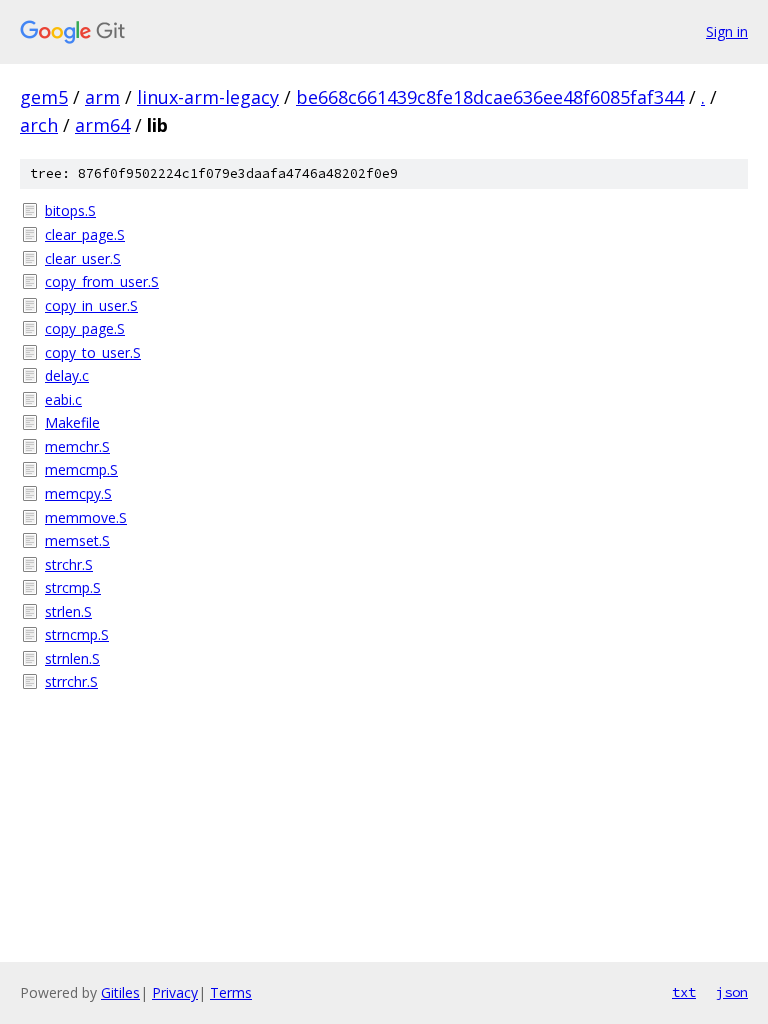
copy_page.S (85, 328)
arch (39, 125)
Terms (231, 992)
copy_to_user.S (93, 352)
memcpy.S (78, 493)
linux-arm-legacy (208, 97)
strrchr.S (71, 681)
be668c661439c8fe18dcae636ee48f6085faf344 (490, 97)
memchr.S (77, 446)
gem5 (44, 97)
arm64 (102, 125)
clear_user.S (83, 258)
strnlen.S (72, 658)
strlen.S (68, 611)
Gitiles (120, 992)
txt (684, 992)
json (732, 992)
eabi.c (63, 399)
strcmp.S (73, 587)
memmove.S (86, 517)
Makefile (72, 422)
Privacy (175, 992)
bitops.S (70, 210)
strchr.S (69, 564)
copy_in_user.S (91, 305)
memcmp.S (81, 469)
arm (102, 97)
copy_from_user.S (102, 281)
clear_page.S (85, 234)
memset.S (77, 540)
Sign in (727, 31)
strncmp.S (77, 634)
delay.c (67, 375)
